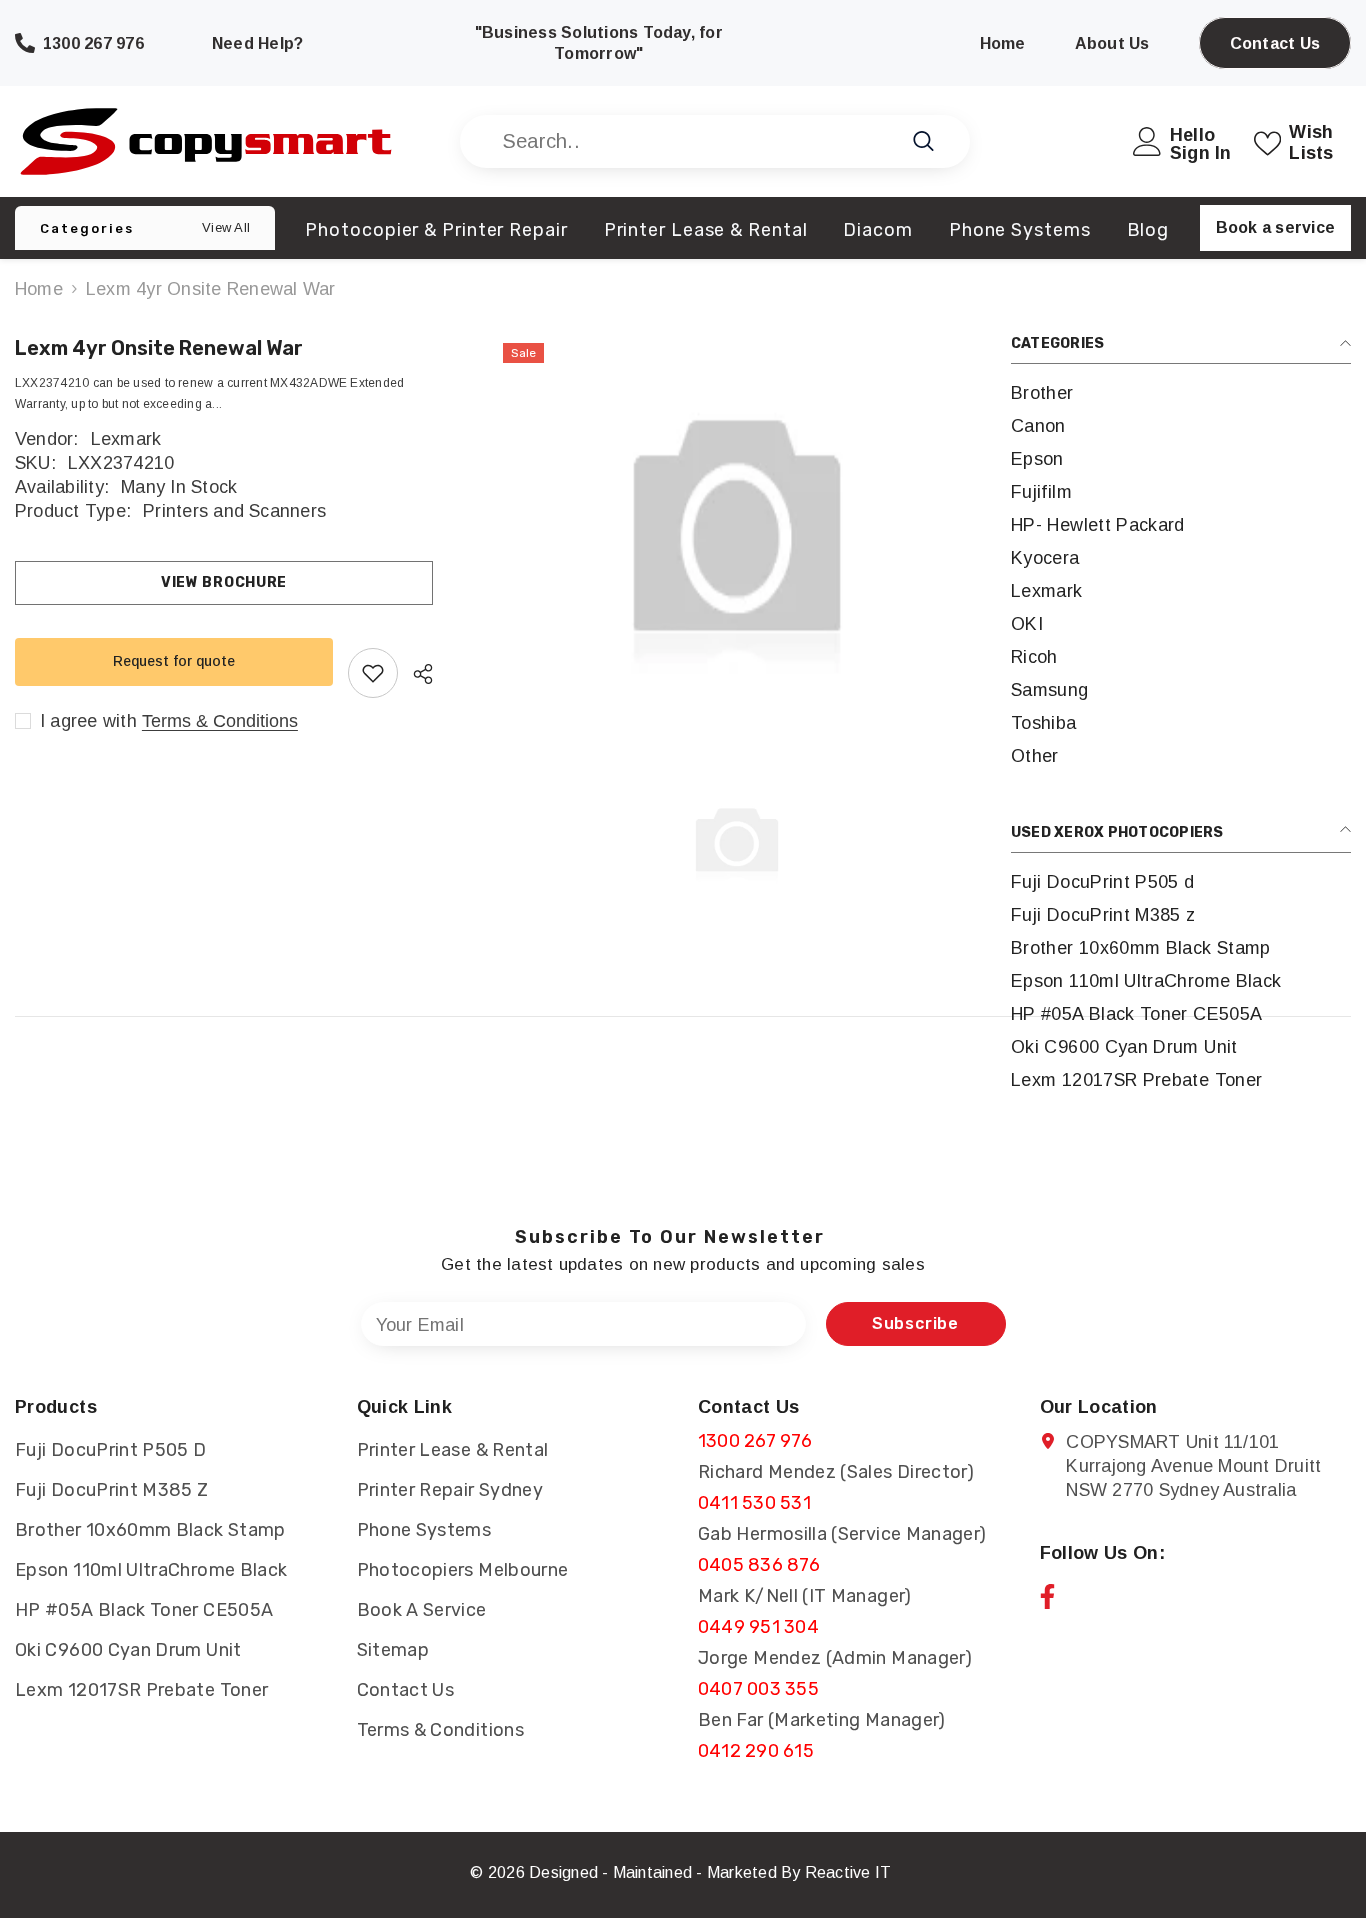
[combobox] (692, 141)
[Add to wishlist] (373, 673)
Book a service (1275, 227)
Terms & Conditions (220, 721)
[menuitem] (1181, 393)
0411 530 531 (754, 1503)
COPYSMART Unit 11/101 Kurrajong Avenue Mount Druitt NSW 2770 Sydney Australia (1193, 1466)
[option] (737, 533)
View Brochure (224, 582)
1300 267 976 (755, 1441)
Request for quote (174, 661)
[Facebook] (1047, 1596)
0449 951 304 (758, 1627)
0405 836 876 (759, 1565)
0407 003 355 (758, 1689)
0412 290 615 (756, 1751)
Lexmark (126, 439)
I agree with (88, 721)
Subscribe (915, 1323)
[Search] (715, 141)
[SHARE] (415, 674)
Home (39, 289)
